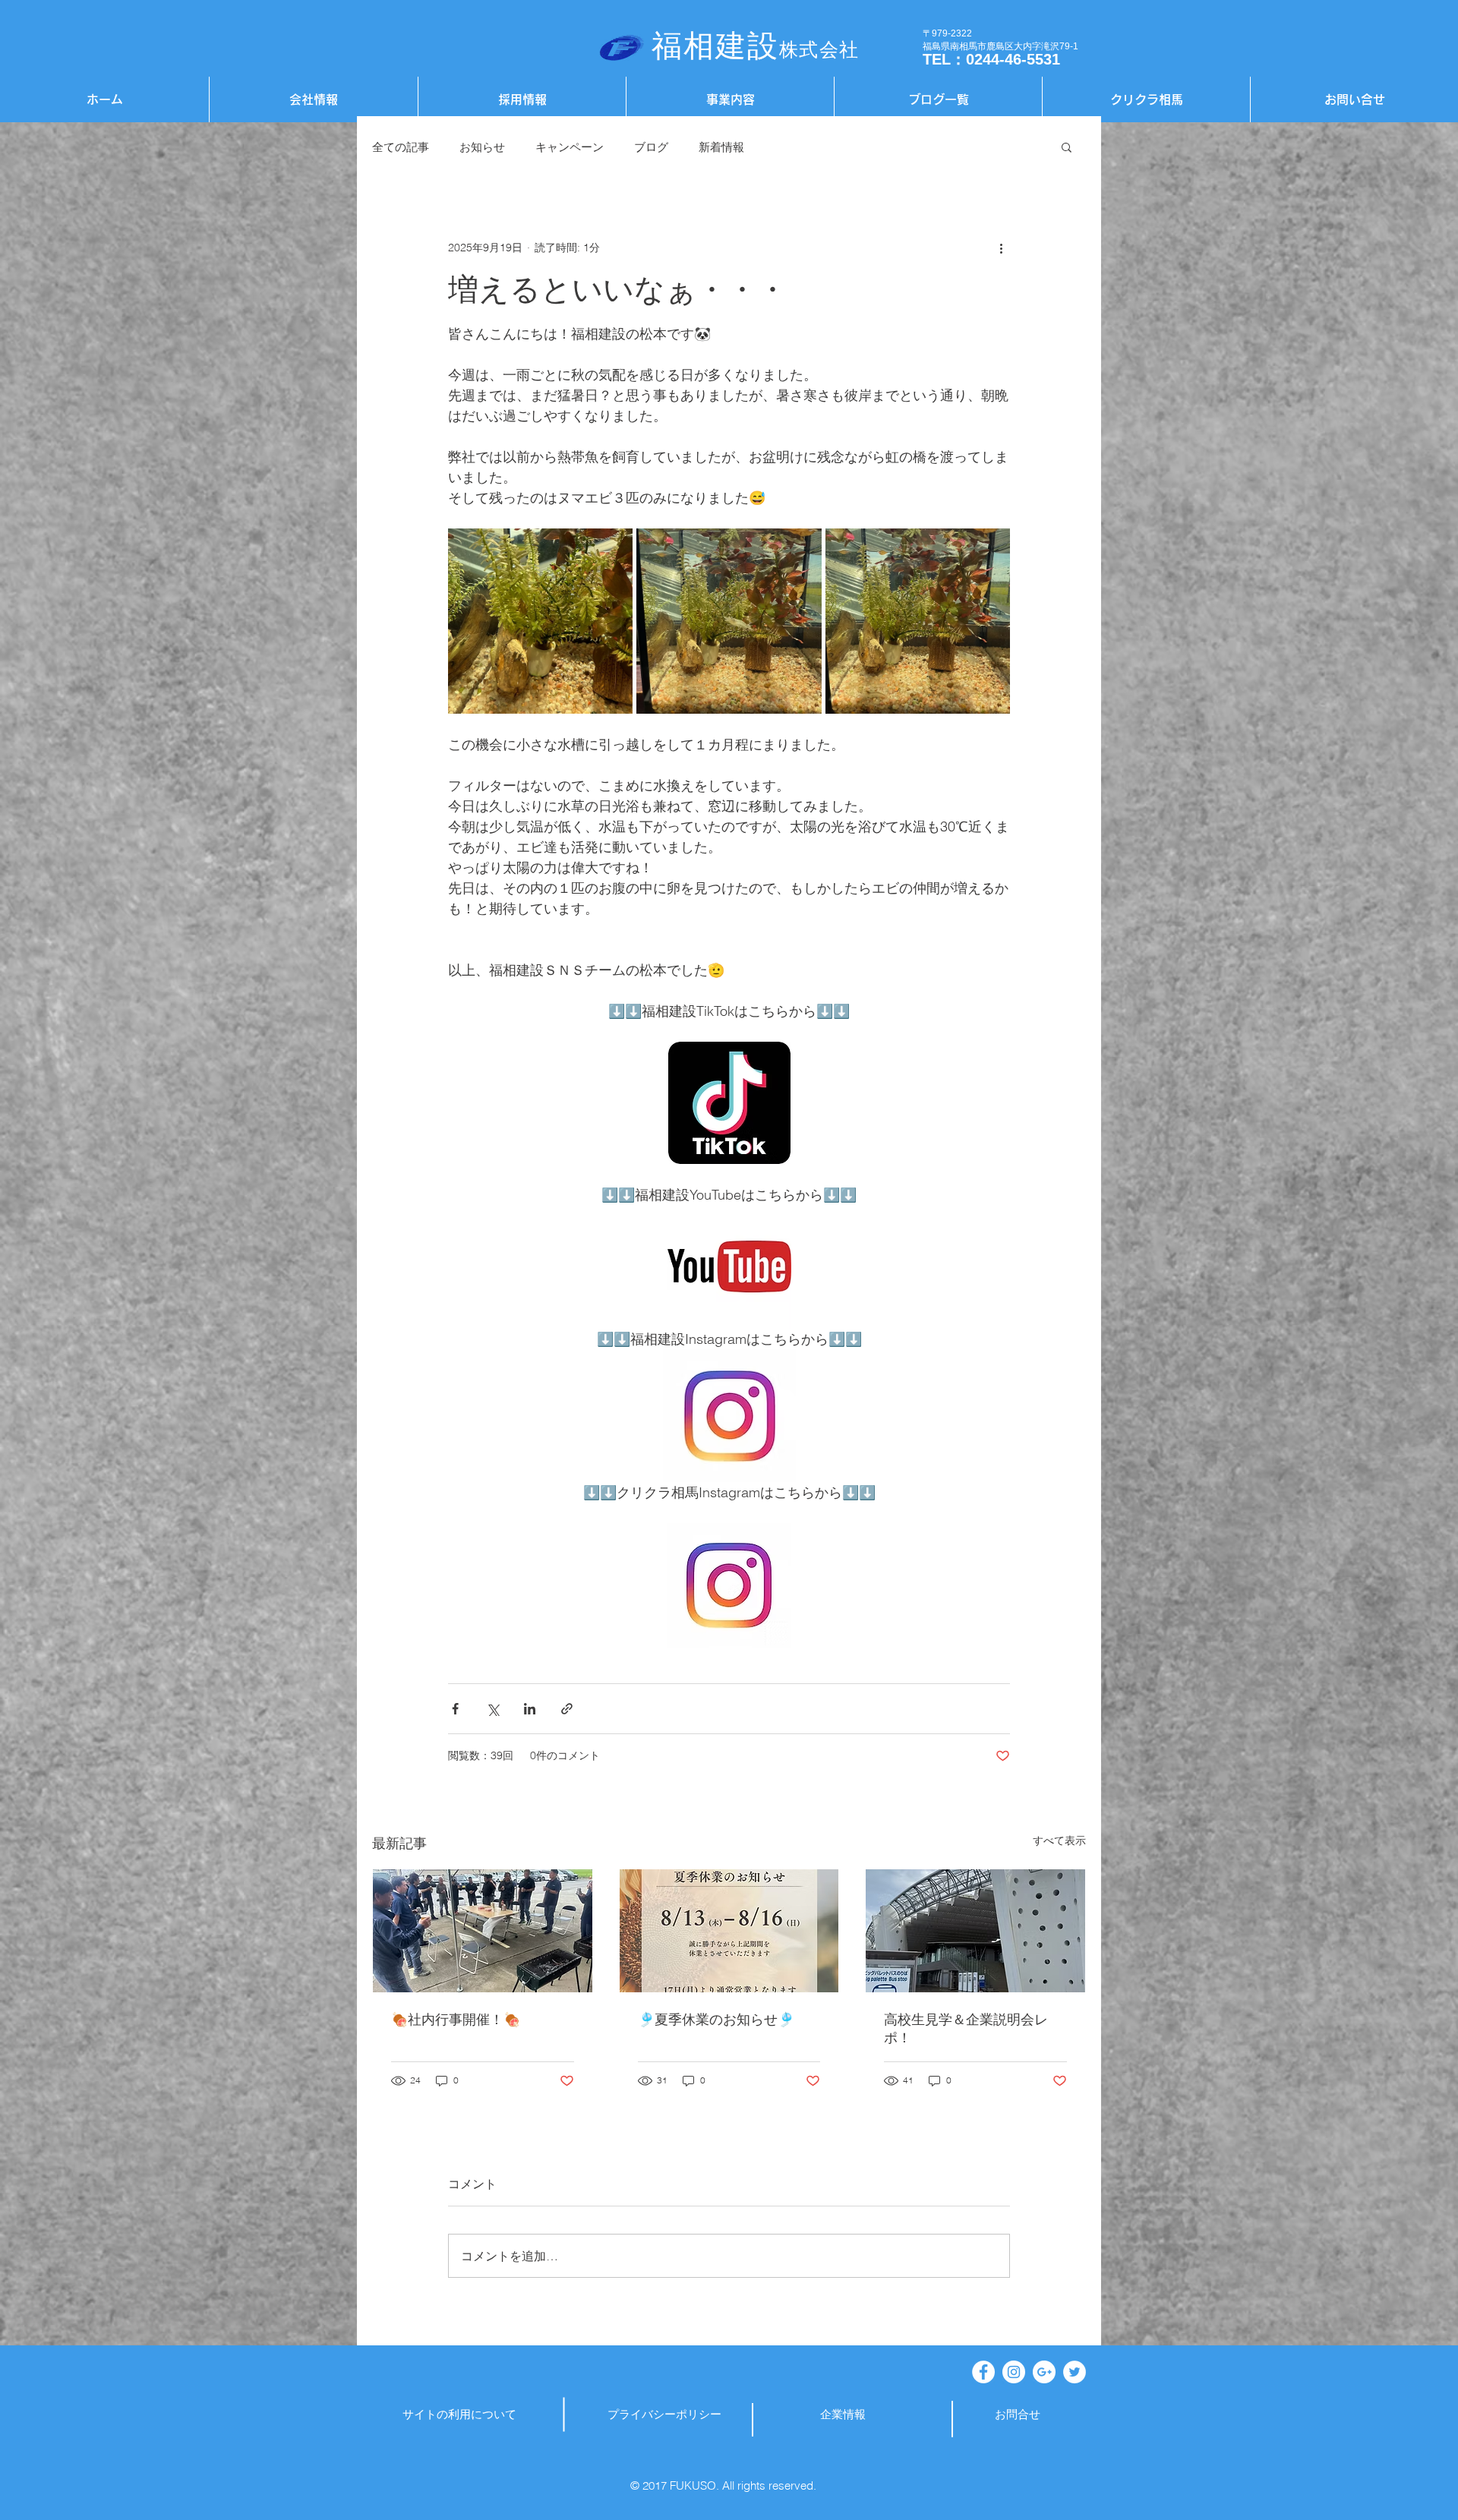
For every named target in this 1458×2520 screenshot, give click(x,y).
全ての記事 (401, 147)
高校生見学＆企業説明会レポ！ (966, 2028)
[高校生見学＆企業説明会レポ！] (975, 1931)
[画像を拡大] (540, 621)
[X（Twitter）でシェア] (492, 1709)
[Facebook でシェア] (455, 1709)
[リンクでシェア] (567, 1709)
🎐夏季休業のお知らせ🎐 (716, 2019)
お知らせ (482, 147)
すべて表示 (1059, 1840)
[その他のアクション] (1001, 248)
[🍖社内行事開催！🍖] (483, 1931)
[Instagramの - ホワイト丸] (1014, 2372)
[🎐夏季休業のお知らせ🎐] (729, 1931)
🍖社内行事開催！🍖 (456, 2019)
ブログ (651, 147)
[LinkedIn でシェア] (530, 1709)
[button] (1067, 147)
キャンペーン (570, 147)
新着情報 (721, 147)
